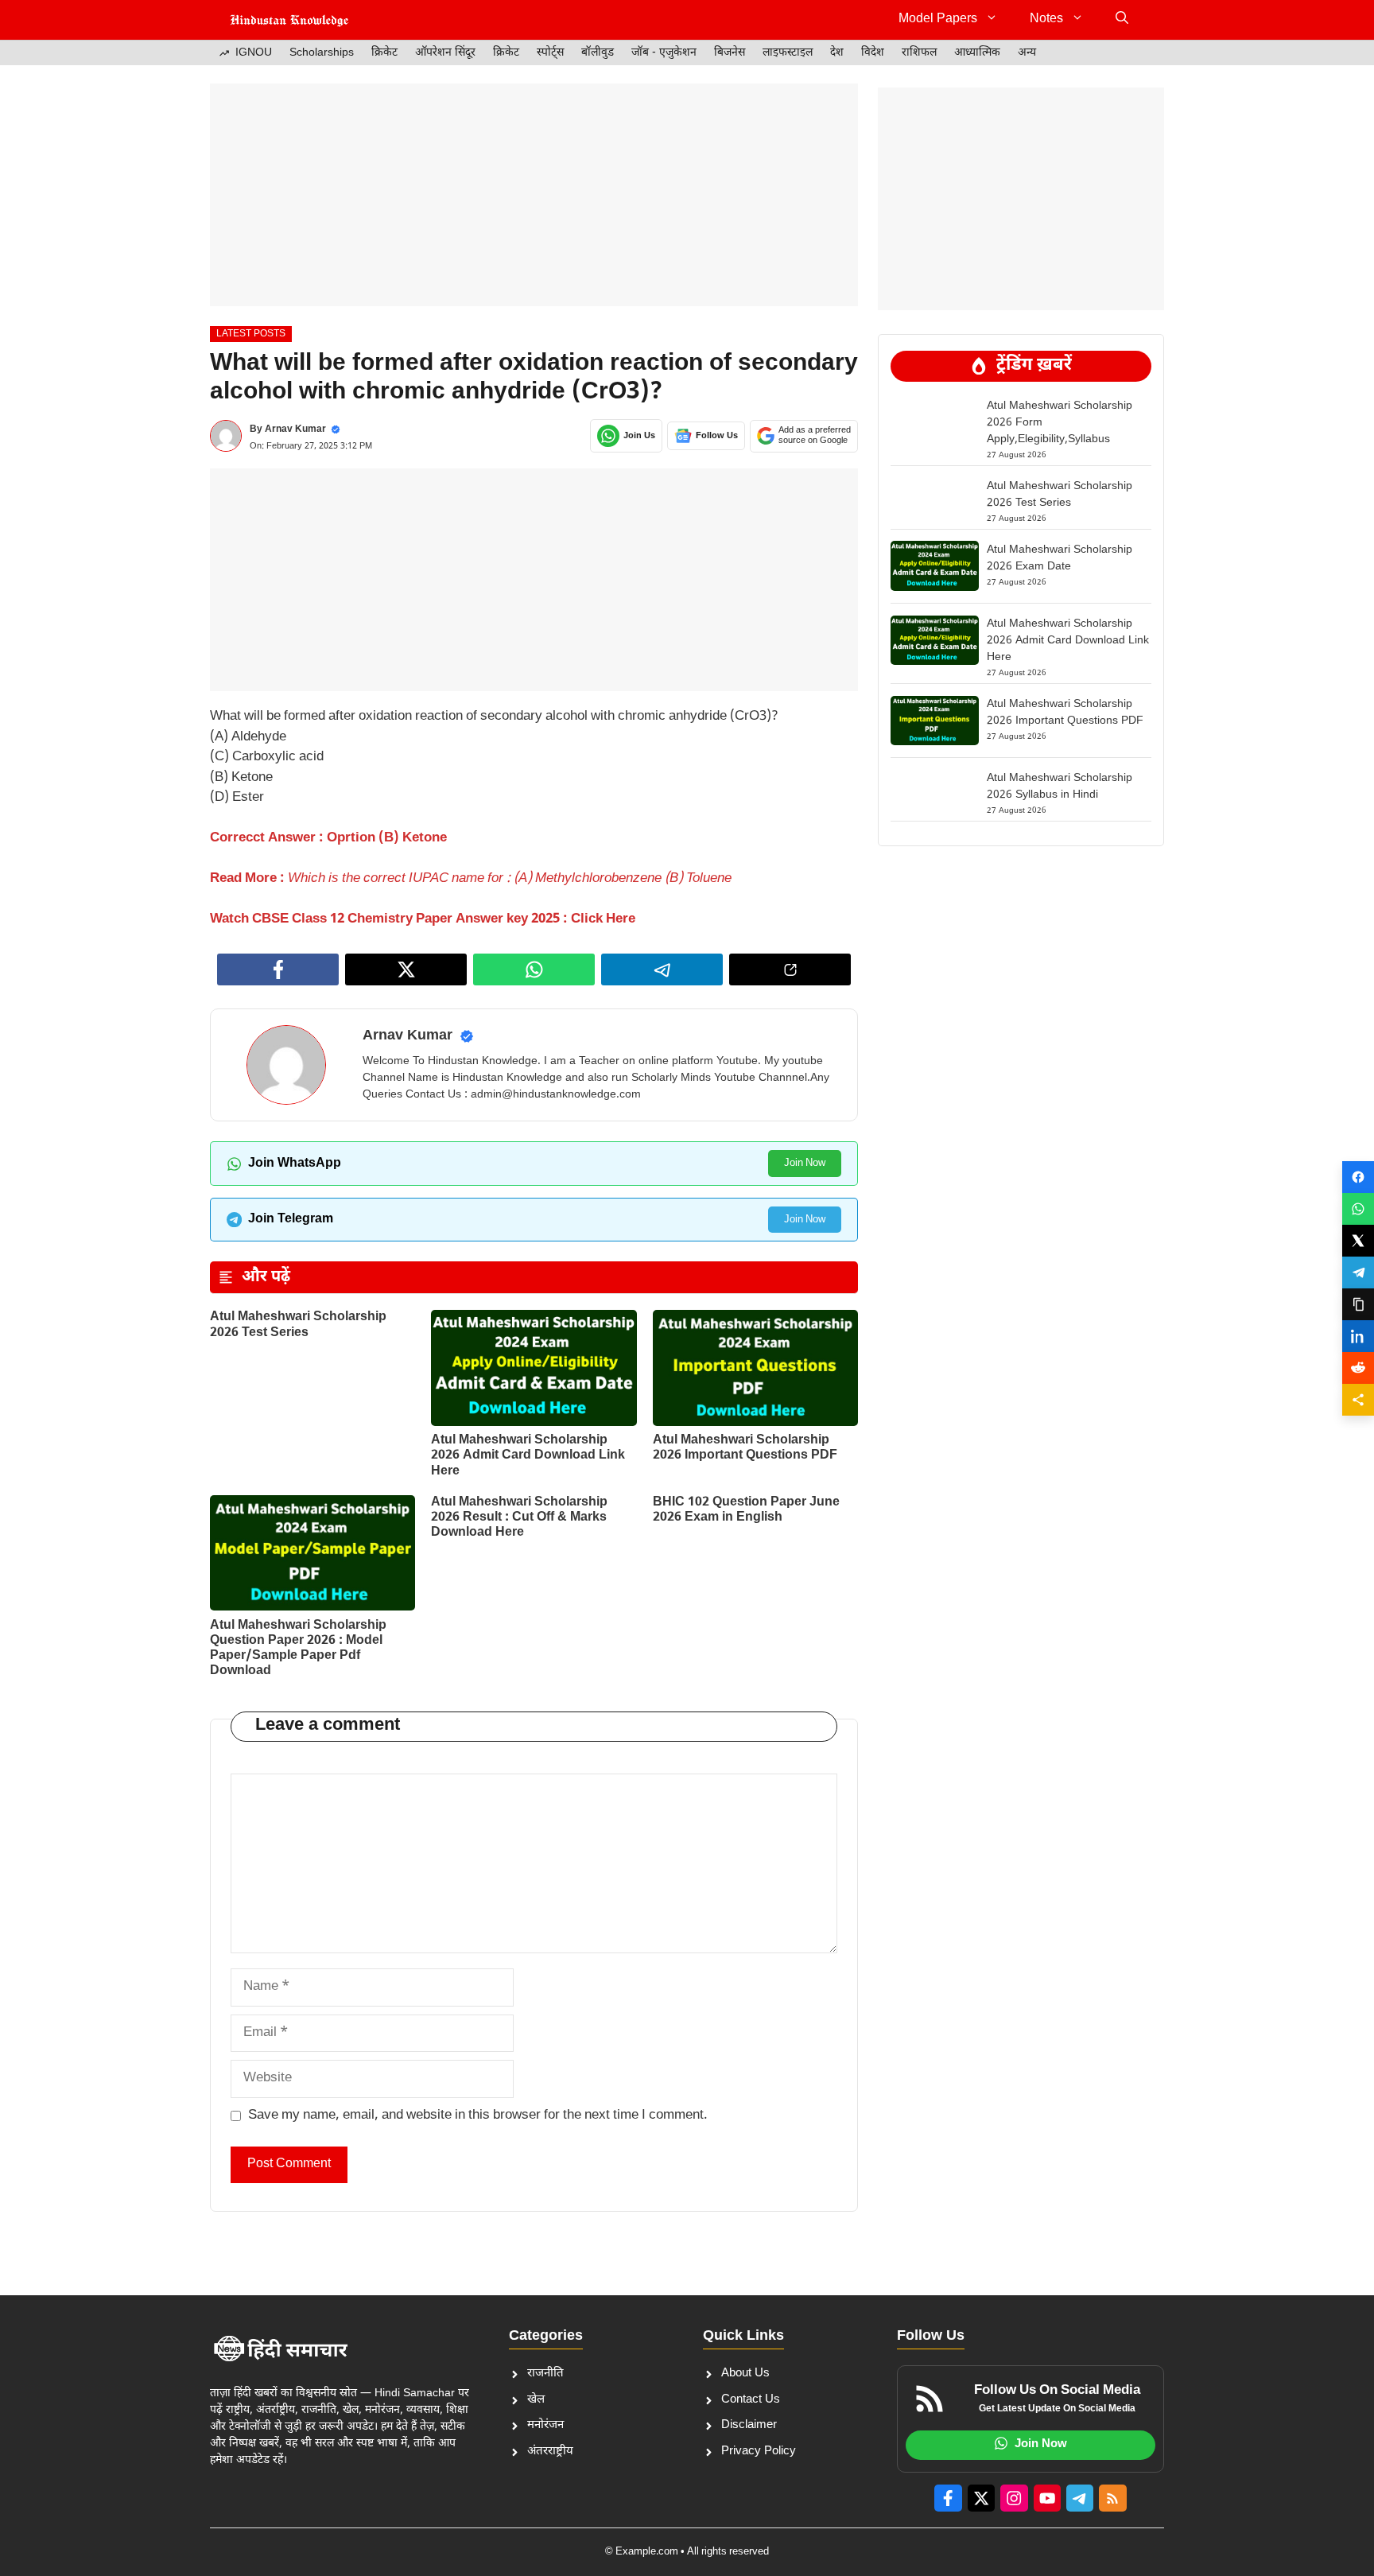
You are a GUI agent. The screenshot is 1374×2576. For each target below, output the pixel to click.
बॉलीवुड (598, 53)
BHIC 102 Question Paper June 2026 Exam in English (746, 1510)
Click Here (602, 919)
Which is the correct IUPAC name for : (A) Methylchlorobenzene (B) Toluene (508, 879)
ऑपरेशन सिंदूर (445, 53)
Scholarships (322, 53)
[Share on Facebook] (1358, 1177)
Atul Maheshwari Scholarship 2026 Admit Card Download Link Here (528, 1456)
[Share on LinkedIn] (1358, 1336)
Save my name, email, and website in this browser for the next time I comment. (478, 2116)
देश (837, 53)
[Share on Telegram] (1358, 1272)
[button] (1122, 20)
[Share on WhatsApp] (1358, 1209)
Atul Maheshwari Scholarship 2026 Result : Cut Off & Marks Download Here (519, 1518)
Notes (1046, 19)
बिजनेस (730, 53)
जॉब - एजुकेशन (664, 53)
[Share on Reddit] (1358, 1368)
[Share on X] (1358, 1241)
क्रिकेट (384, 53)
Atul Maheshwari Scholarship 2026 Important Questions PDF (745, 1448)
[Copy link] (1358, 1304)
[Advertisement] (534, 195)
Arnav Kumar (295, 429)
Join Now (805, 1163)
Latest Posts (251, 334)
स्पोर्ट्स (550, 53)
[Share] (1358, 1400)
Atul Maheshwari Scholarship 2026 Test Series (298, 1325)
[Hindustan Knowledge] (289, 20)
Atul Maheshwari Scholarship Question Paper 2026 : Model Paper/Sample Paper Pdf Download (298, 1649)
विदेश (873, 53)
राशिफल (919, 53)
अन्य (1027, 53)
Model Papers (938, 19)
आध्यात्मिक (977, 53)
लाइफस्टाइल (788, 53)
